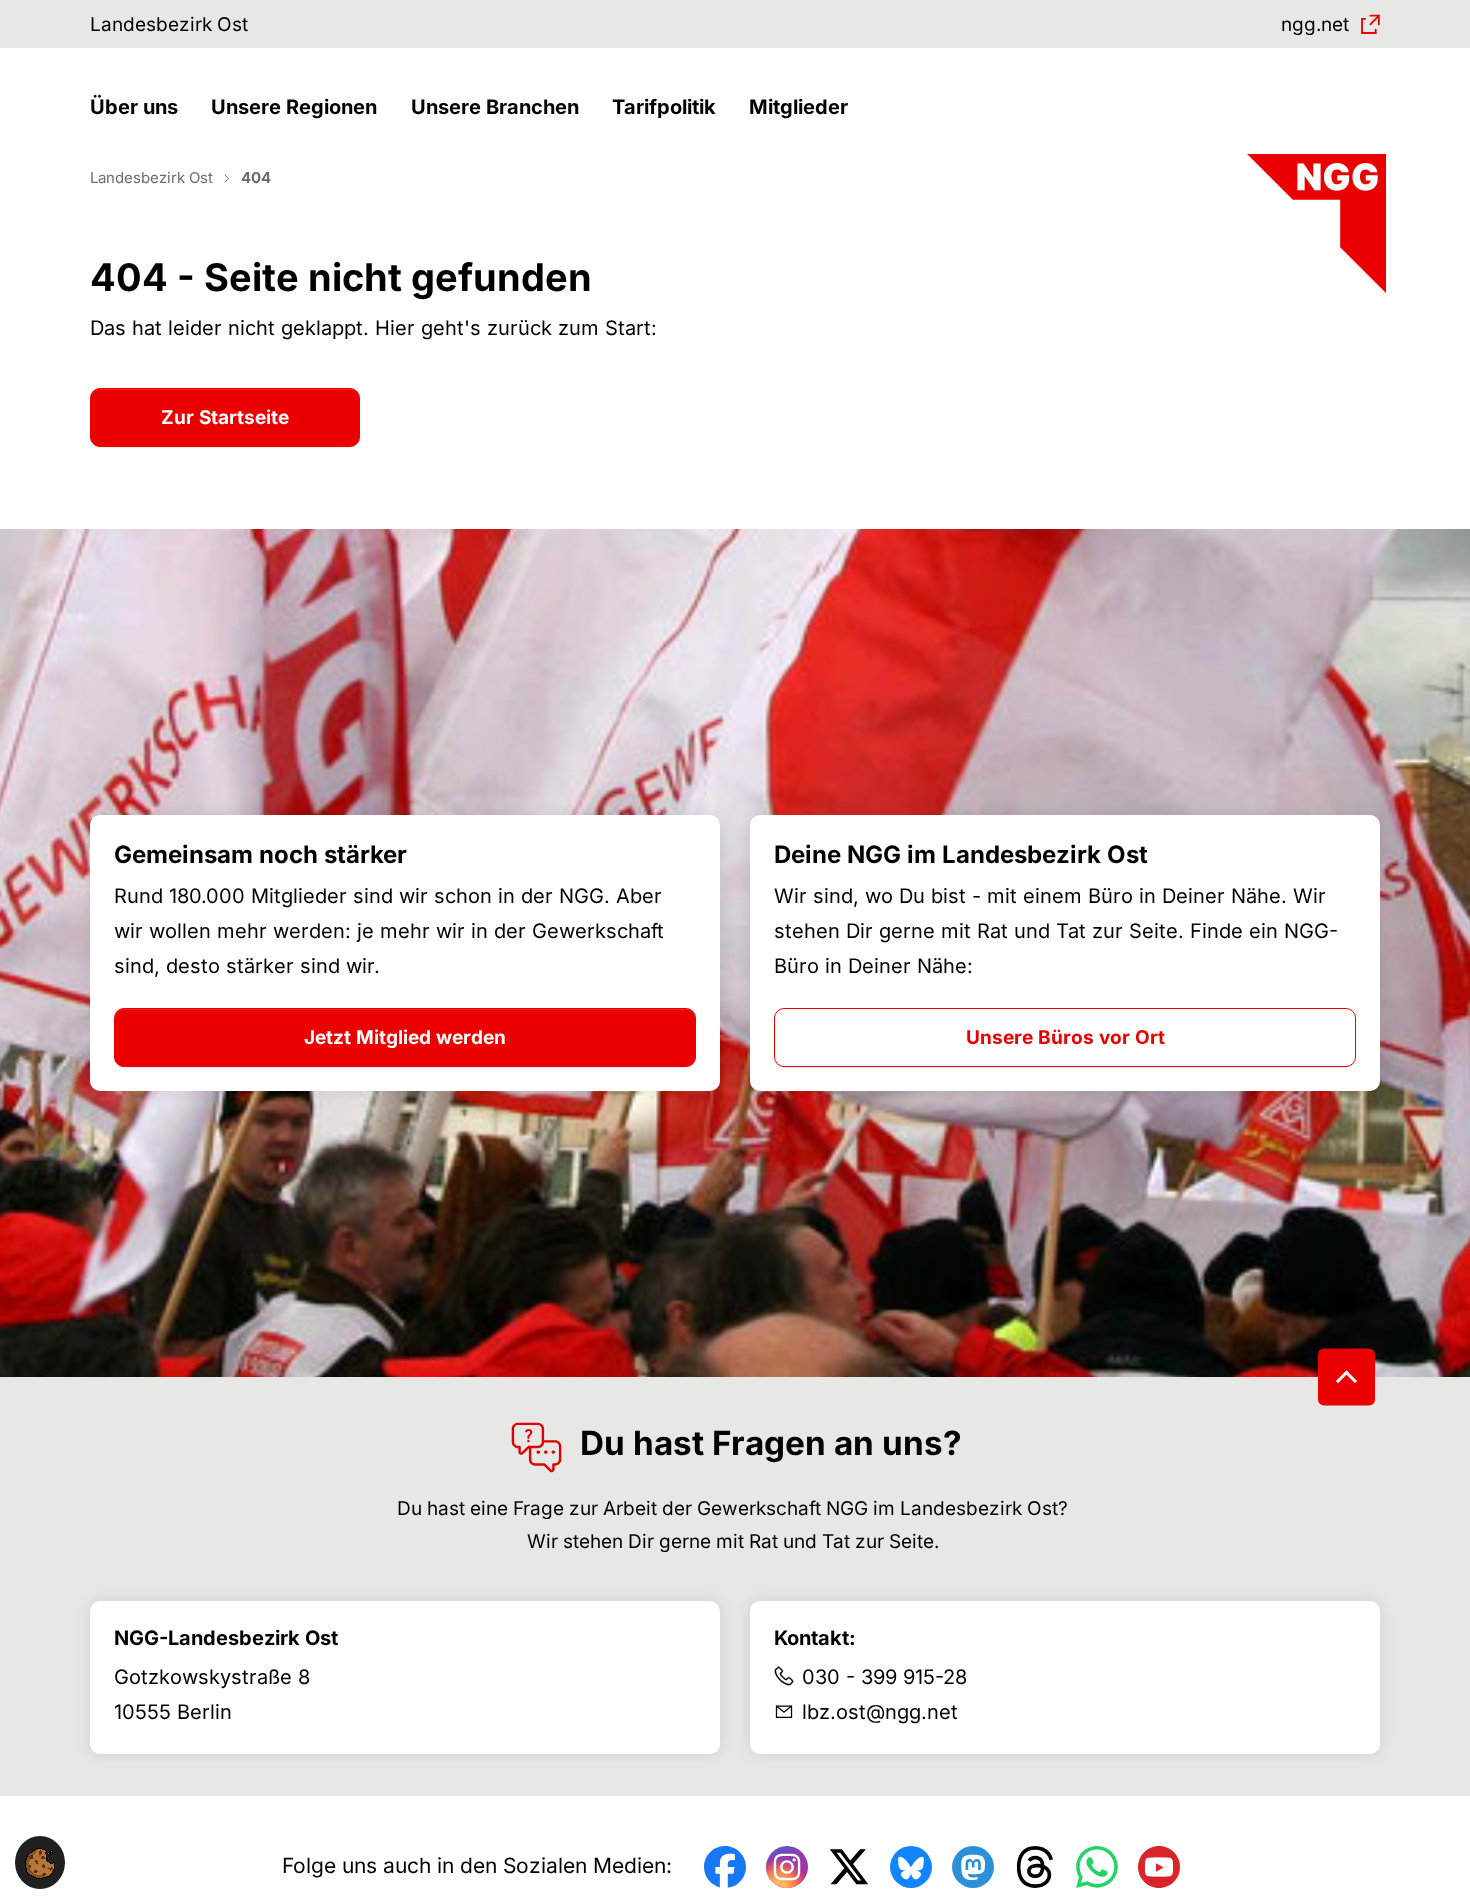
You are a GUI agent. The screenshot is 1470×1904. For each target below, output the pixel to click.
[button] (139, 107)
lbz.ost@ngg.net (880, 1712)
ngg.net (1315, 24)
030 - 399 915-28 (884, 1677)
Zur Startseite (225, 417)
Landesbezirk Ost (169, 24)
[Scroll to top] (1346, 1377)
